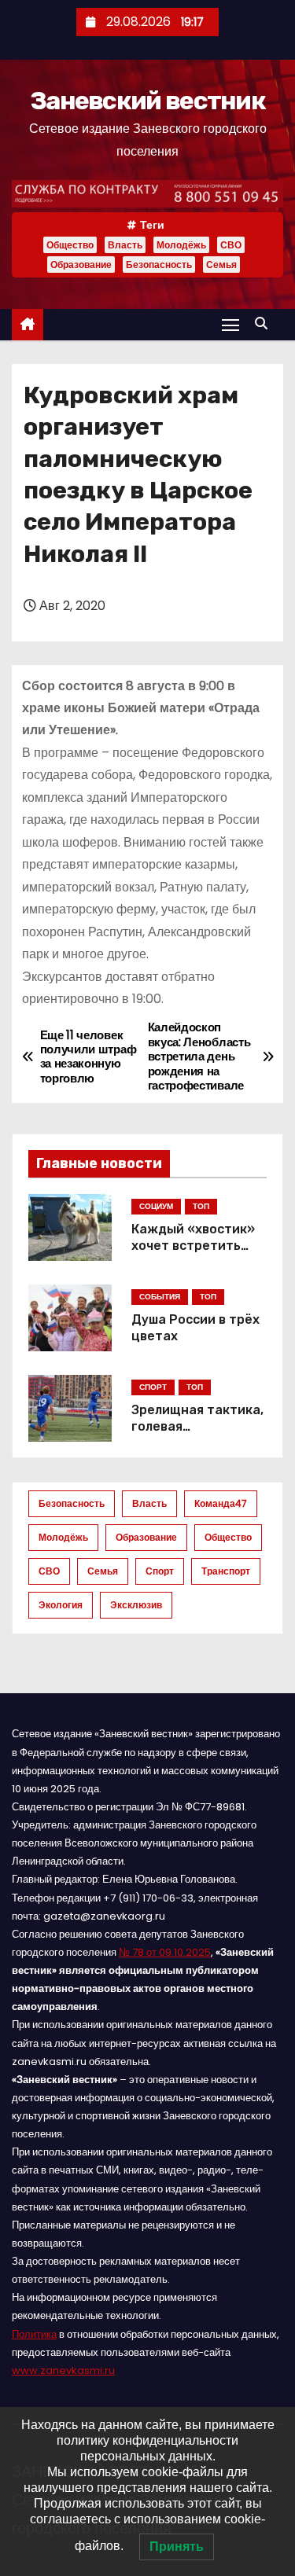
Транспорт (226, 1571)
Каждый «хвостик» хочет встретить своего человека (193, 1246)
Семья (221, 265)
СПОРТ (153, 1387)
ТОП (201, 1206)
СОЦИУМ (156, 1206)
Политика (34, 2334)
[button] (265, 323)
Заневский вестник (147, 101)
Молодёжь (181, 245)
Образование (81, 265)
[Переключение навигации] (230, 324)
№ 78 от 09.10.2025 (165, 1952)
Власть (125, 245)
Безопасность (159, 265)
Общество (70, 245)
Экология (61, 1605)
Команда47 (221, 1503)
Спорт (160, 1571)
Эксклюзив (136, 1605)
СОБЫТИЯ (160, 1297)
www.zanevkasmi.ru (63, 2370)
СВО (231, 245)
